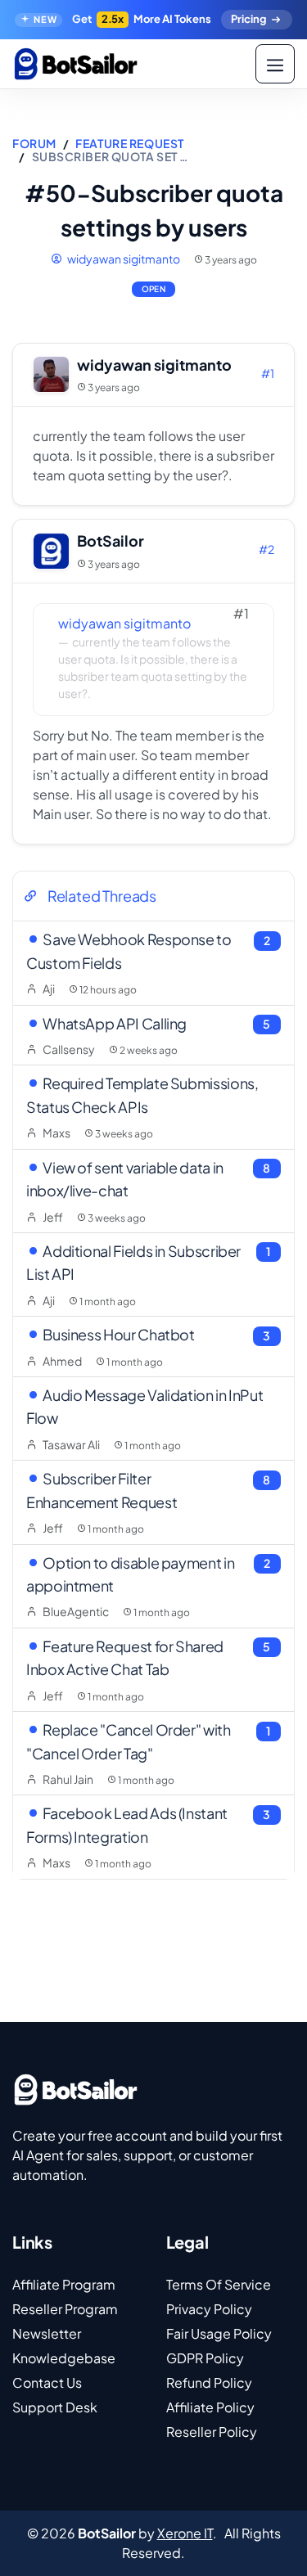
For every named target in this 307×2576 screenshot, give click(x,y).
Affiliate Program (64, 2284)
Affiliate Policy (210, 2407)
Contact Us (47, 2382)
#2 (266, 549)
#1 (268, 373)
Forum (34, 143)
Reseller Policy (212, 2432)
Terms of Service (219, 2284)
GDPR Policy (205, 2358)
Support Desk (55, 2407)
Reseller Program (65, 2309)
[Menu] (275, 64)
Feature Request (129, 143)
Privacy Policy (209, 2309)
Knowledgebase (64, 2358)
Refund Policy (209, 2382)
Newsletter (47, 2333)
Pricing (248, 19)
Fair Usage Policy (219, 2333)
